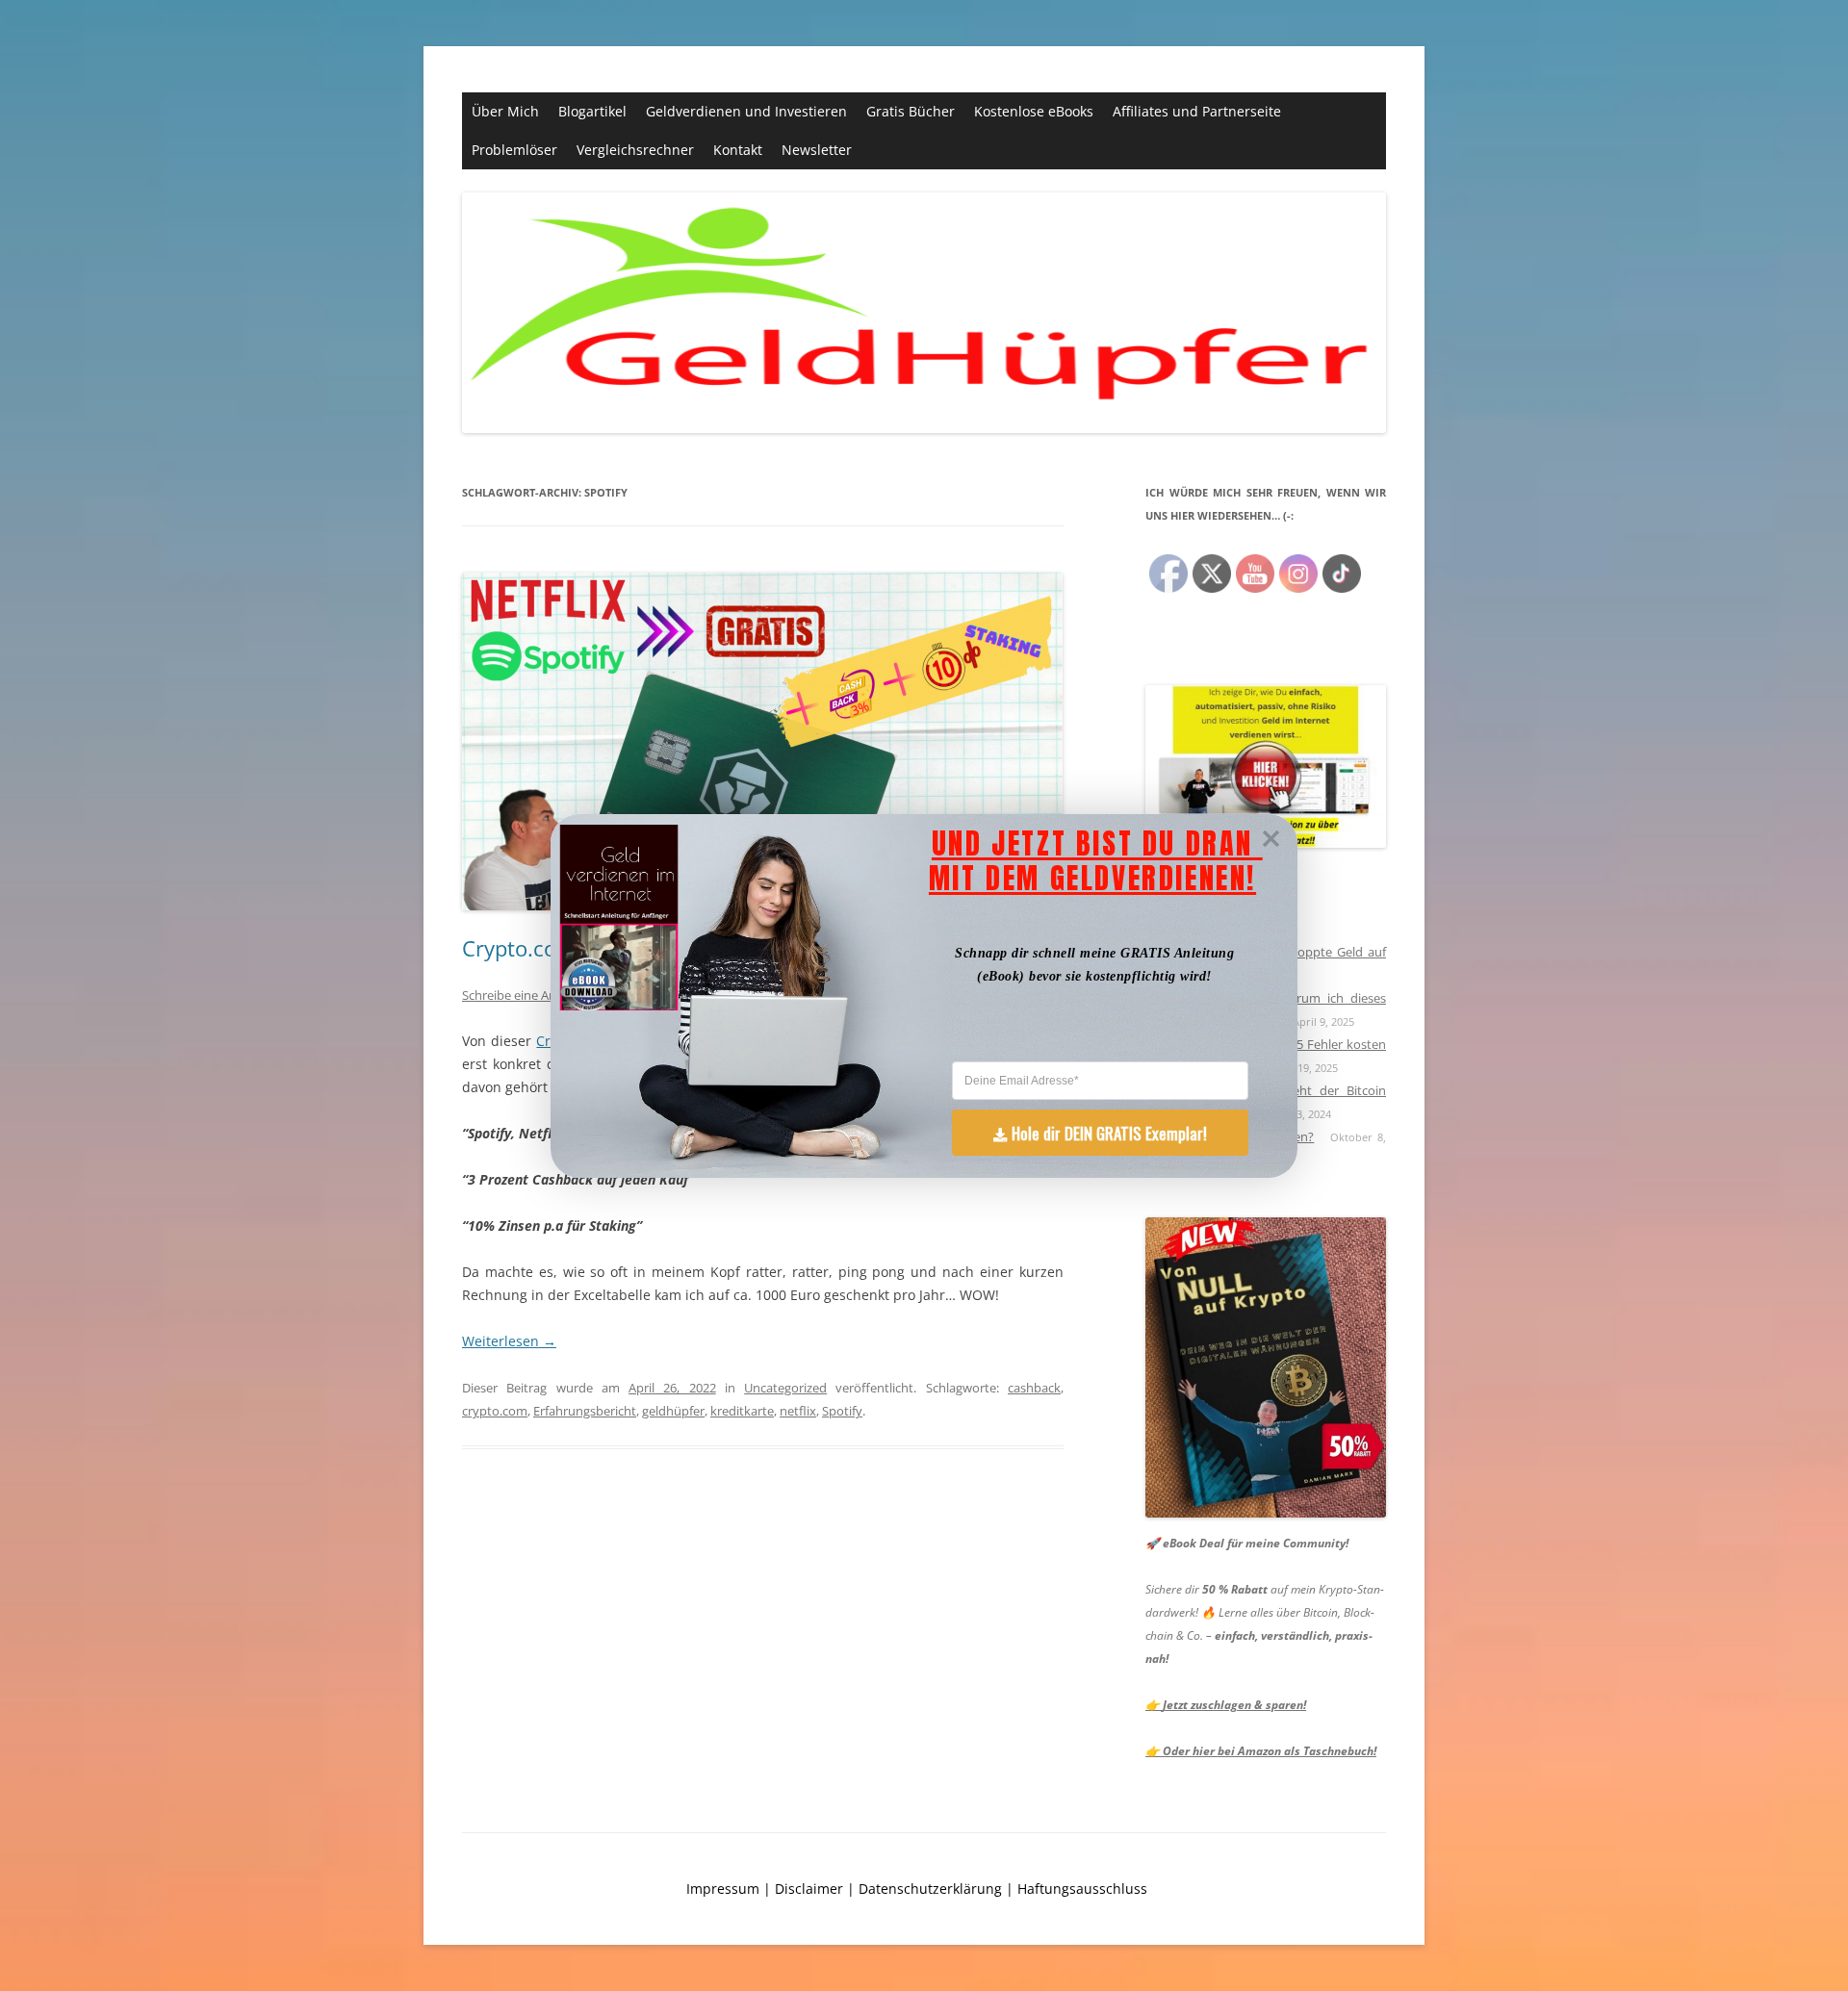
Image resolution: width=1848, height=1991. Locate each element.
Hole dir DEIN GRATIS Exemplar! (1109, 1132)
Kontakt (738, 150)
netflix (798, 1411)
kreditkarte (742, 1411)
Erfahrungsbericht (585, 1411)
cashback (1034, 1388)
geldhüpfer (673, 1411)
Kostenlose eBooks (1034, 111)
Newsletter (817, 150)
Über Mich (505, 111)
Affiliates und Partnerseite (1197, 111)
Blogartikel (592, 111)
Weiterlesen (509, 1341)
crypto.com (495, 1411)
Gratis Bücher (911, 111)
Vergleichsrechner (635, 150)
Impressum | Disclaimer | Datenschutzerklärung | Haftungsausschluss (917, 1889)
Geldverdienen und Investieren (746, 111)
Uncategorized (785, 1388)
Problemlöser (514, 150)
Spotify (842, 1411)
